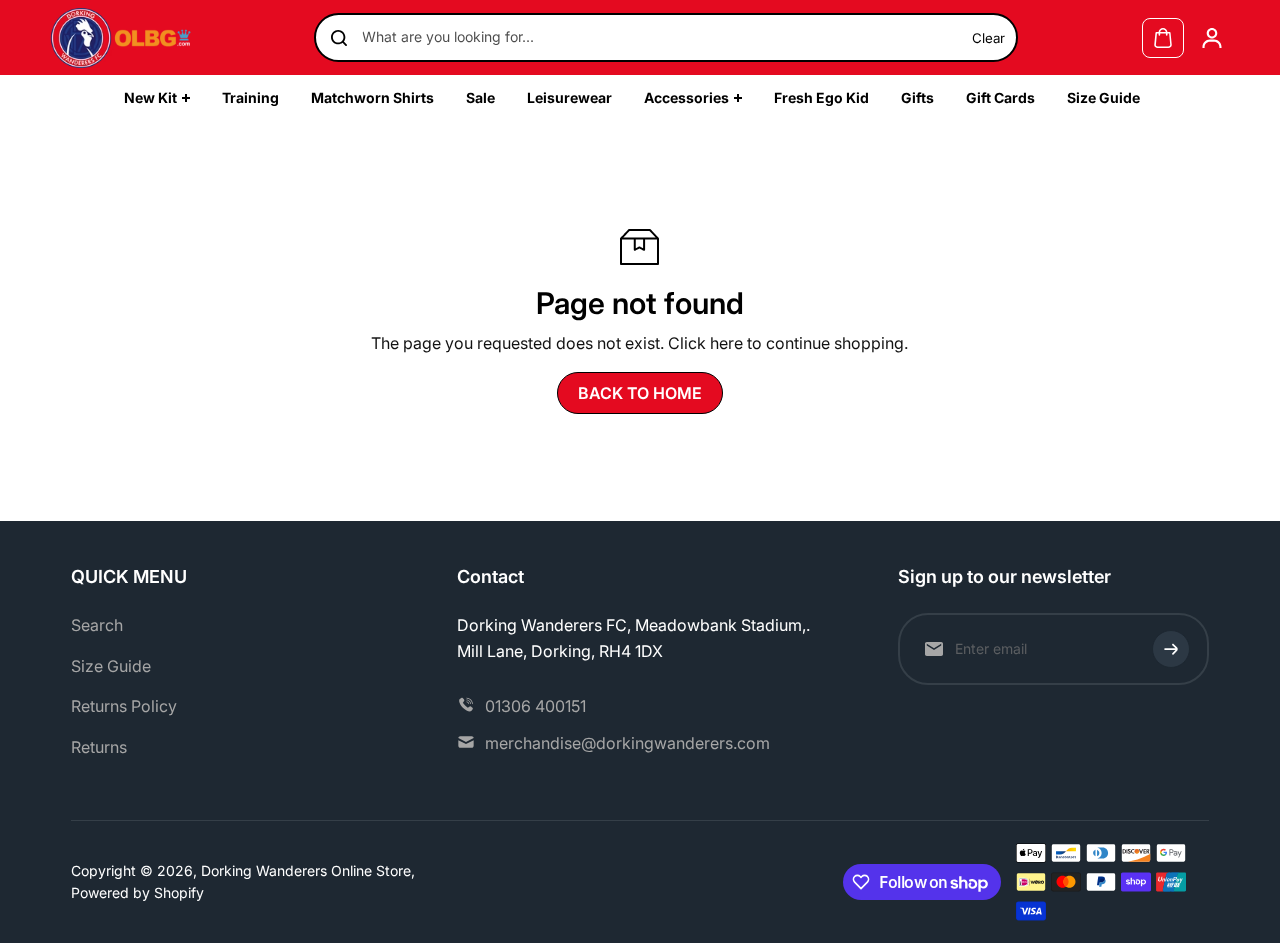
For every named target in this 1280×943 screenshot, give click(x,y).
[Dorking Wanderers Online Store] (121, 38)
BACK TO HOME (640, 393)
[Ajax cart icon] (1163, 38)
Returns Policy (124, 706)
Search (97, 625)
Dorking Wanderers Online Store (306, 870)
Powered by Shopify (137, 892)
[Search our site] (339, 38)
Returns (99, 747)
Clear (988, 38)
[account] (1212, 38)
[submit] (1171, 649)
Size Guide (111, 666)
